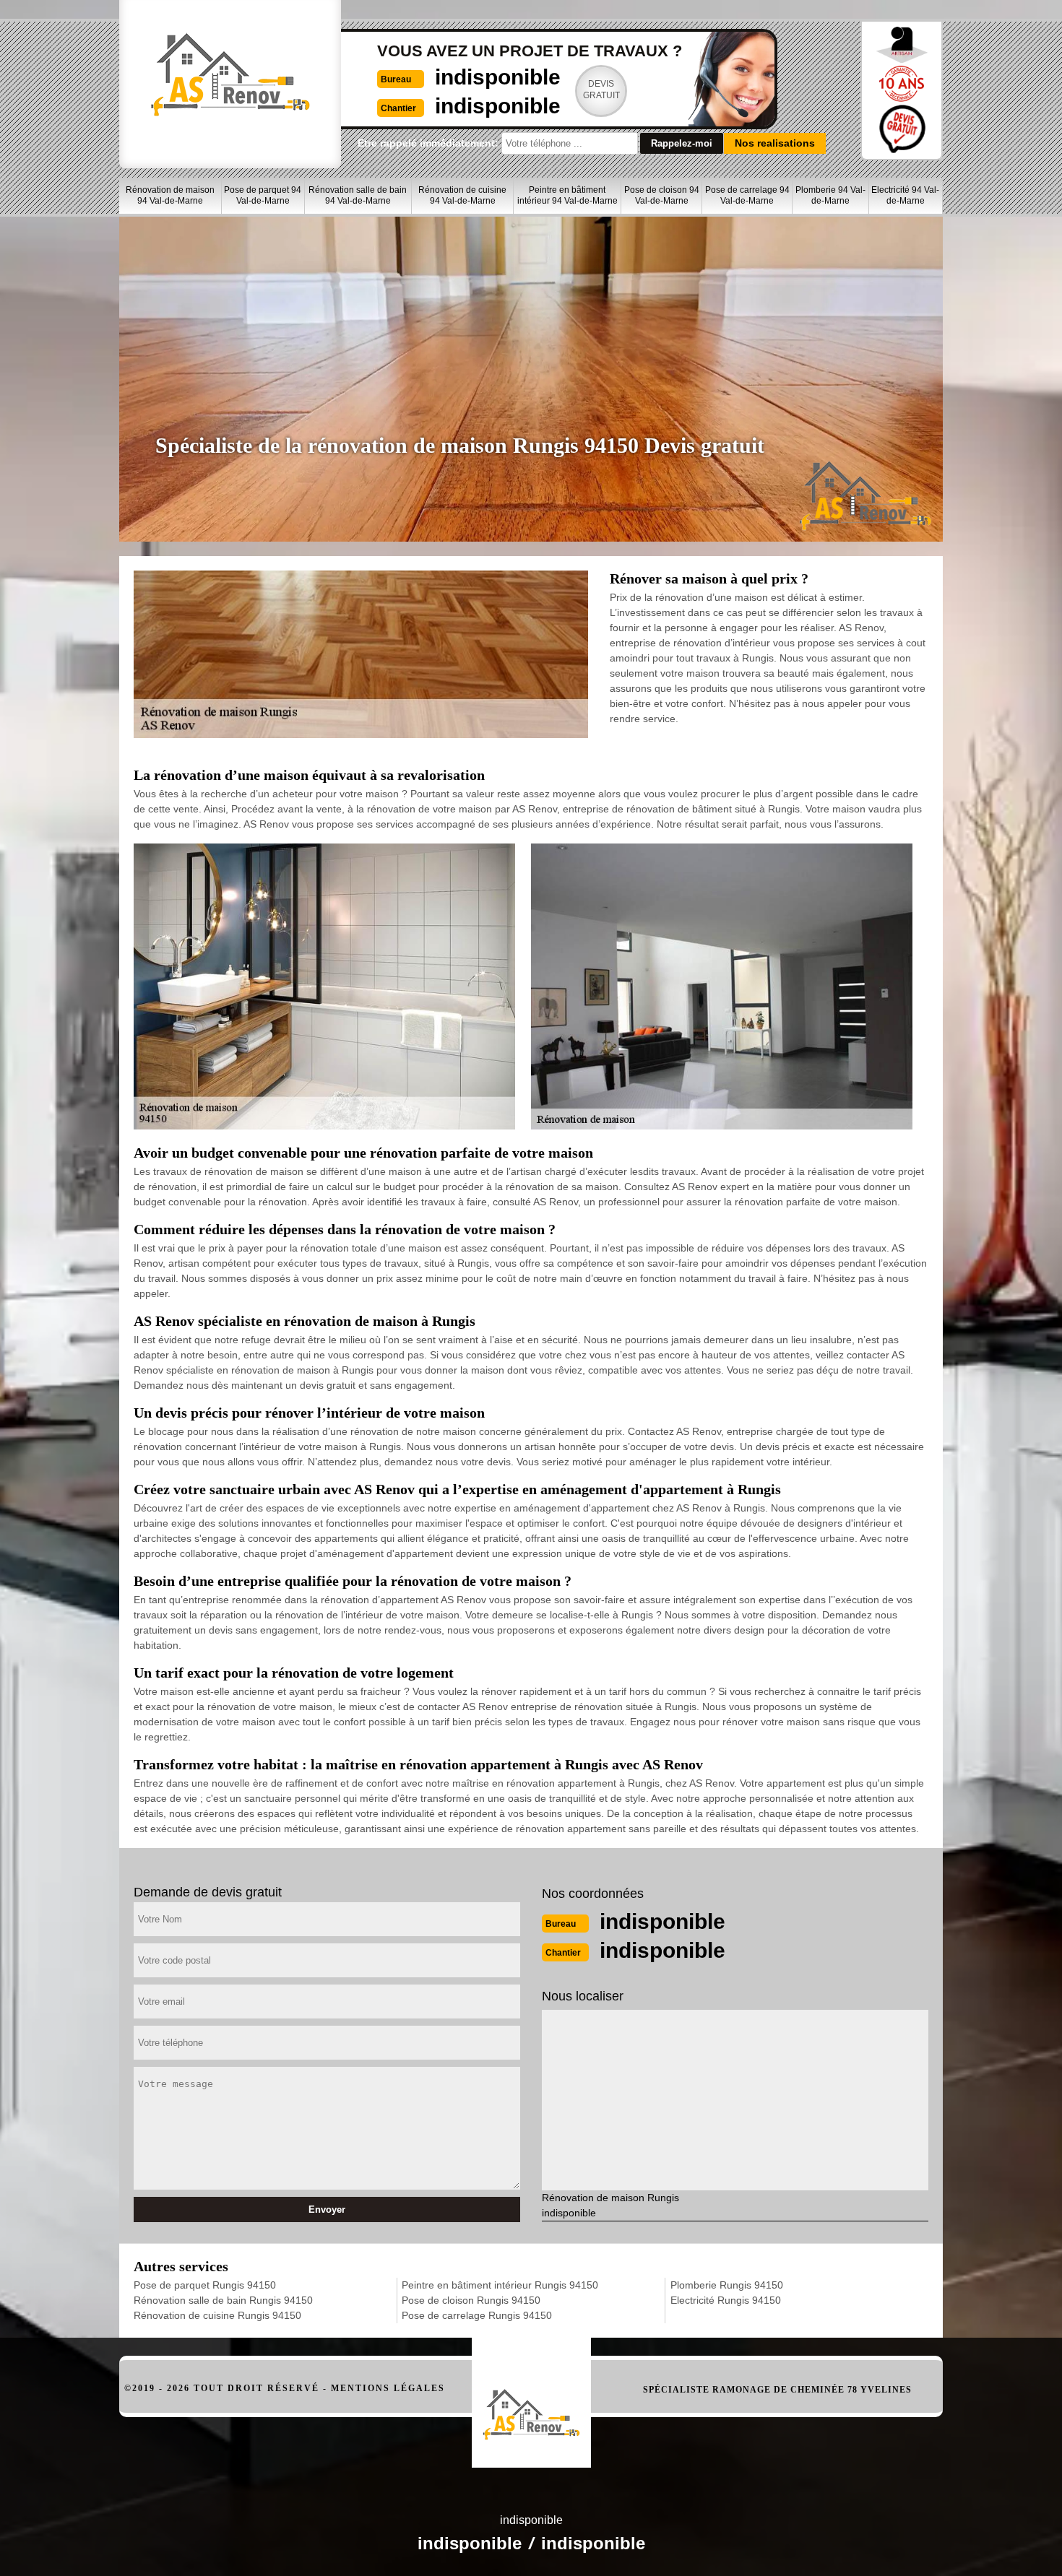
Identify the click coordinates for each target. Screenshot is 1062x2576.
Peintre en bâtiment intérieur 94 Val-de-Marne (567, 195)
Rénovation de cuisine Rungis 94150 (217, 2315)
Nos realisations (775, 143)
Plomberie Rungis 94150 (727, 2285)
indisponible (498, 77)
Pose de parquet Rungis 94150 (205, 2285)
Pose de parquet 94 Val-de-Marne (263, 195)
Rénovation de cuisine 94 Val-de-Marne (462, 195)
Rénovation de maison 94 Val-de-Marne (170, 195)
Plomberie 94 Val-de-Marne (830, 195)
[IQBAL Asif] (531, 2395)
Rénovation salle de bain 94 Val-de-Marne (358, 195)
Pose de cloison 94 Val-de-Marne (662, 195)
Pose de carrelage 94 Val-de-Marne (747, 195)
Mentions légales (388, 2388)
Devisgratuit (601, 90)
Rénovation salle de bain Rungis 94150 (223, 2300)
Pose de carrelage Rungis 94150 (477, 2315)
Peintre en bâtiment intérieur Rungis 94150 (500, 2285)
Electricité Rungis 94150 (726, 2300)
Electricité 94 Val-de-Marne (905, 195)
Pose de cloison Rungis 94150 (471, 2300)
